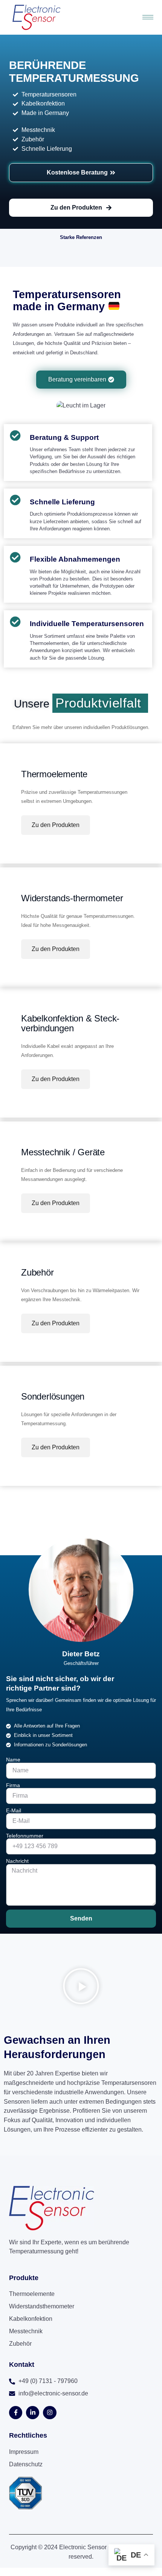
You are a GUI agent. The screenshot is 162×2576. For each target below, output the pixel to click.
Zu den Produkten (56, 825)
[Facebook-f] (16, 2413)
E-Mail (14, 1810)
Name (13, 1760)
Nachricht (17, 1861)
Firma (13, 1785)
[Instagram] (50, 2413)
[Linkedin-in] (33, 2413)
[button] (81, 1988)
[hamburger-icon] (148, 17)
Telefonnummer (25, 1836)
